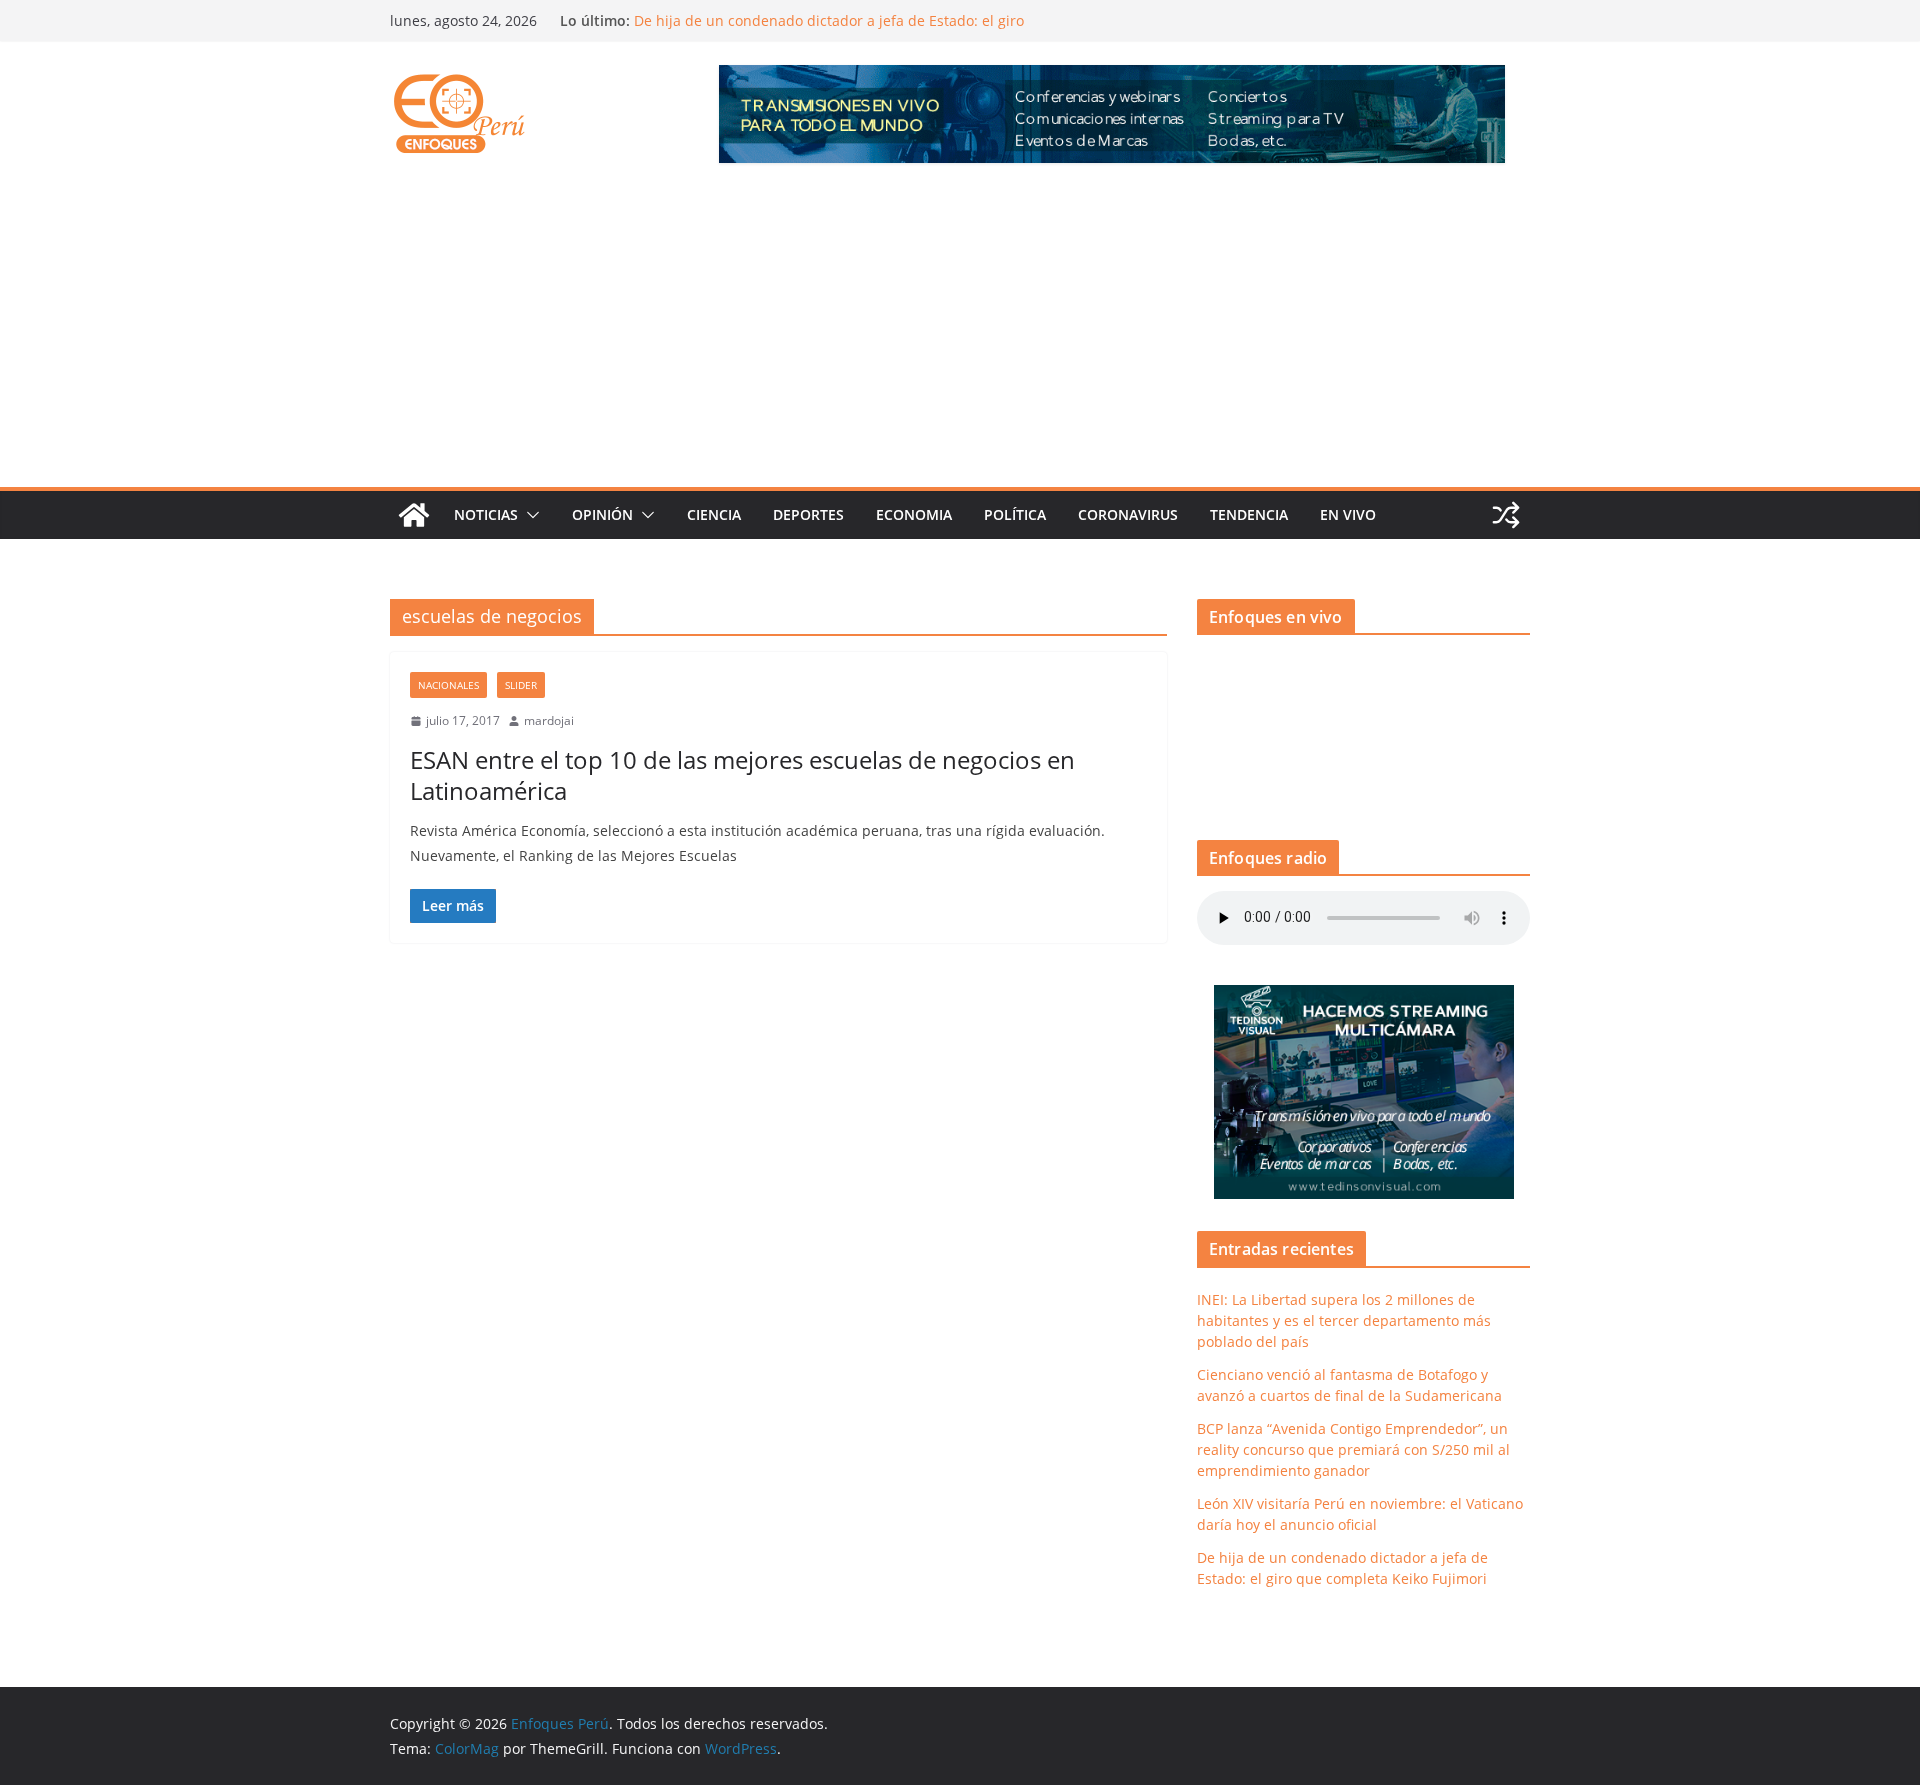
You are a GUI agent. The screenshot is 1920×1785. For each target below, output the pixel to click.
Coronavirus (1128, 514)
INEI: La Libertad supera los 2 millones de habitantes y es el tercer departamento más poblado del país (1344, 1320)
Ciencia (714, 514)
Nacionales (448, 685)
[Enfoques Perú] (414, 515)
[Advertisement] (960, 337)
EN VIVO (1348, 514)
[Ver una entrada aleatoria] (1506, 515)
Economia (914, 514)
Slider (521, 685)
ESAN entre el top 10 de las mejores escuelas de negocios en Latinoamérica (742, 775)
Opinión (602, 514)
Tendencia (1249, 514)
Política (1015, 514)
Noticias (486, 514)
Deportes (808, 514)
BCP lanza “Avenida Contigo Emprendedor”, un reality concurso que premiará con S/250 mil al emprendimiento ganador (1353, 1449)
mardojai (549, 720)
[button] (529, 515)
